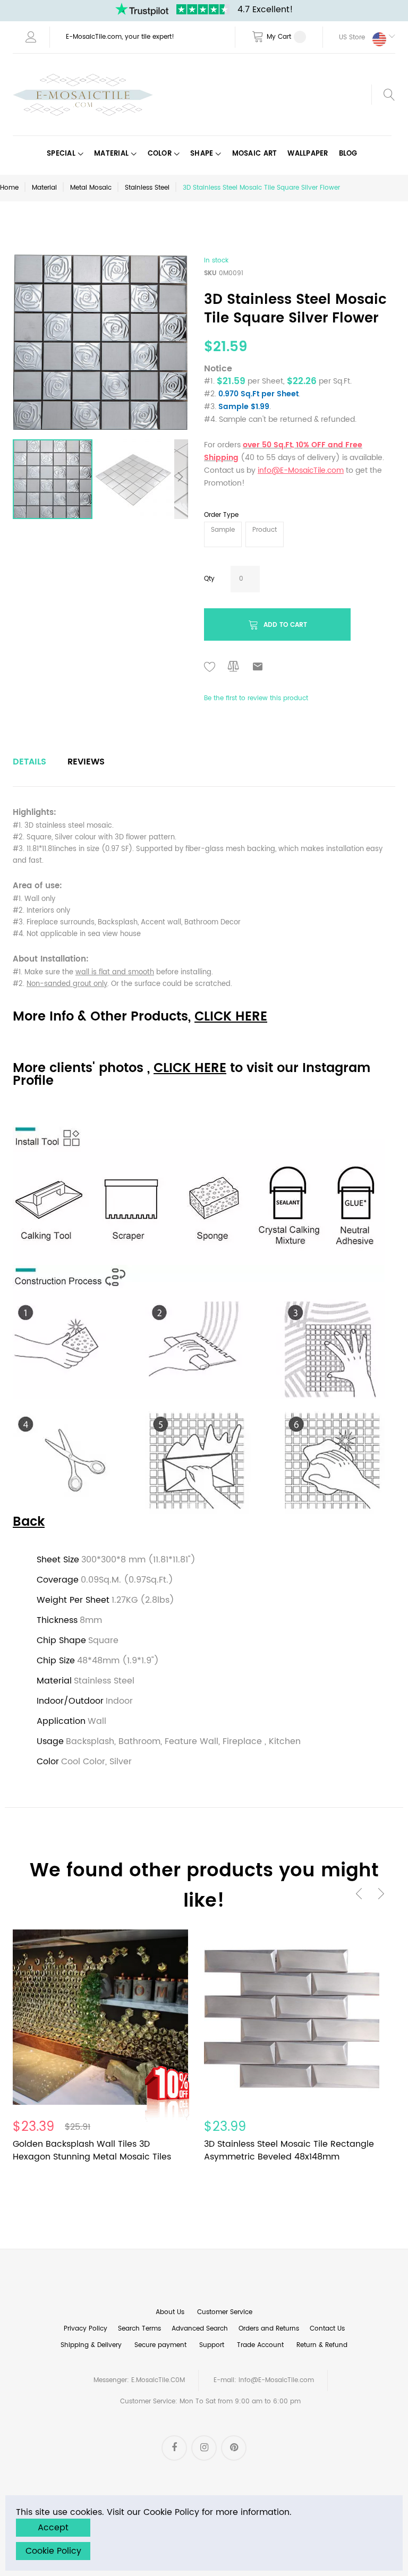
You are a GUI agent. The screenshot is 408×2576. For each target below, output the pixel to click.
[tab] (29, 762)
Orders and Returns (269, 2329)
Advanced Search (200, 2329)
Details (29, 762)
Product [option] (265, 530)
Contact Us (327, 2329)
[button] (359, 37)
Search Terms (139, 2329)
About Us (170, 2312)
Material (44, 188)
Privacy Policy (86, 2329)
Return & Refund (322, 2345)
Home (9, 188)
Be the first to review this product (256, 698)
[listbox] (300, 536)
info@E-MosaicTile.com (276, 2380)
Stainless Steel (147, 188)
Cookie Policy (53, 2551)
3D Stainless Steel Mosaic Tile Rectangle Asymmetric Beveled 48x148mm (289, 2150)
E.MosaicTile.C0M (158, 2380)
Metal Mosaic (91, 188)
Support (212, 2345)
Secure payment (160, 2345)
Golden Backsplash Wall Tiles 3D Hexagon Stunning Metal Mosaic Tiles (92, 2150)
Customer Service (225, 2312)
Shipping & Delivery (91, 2345)
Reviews (86, 762)
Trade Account (260, 2345)
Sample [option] (223, 530)
